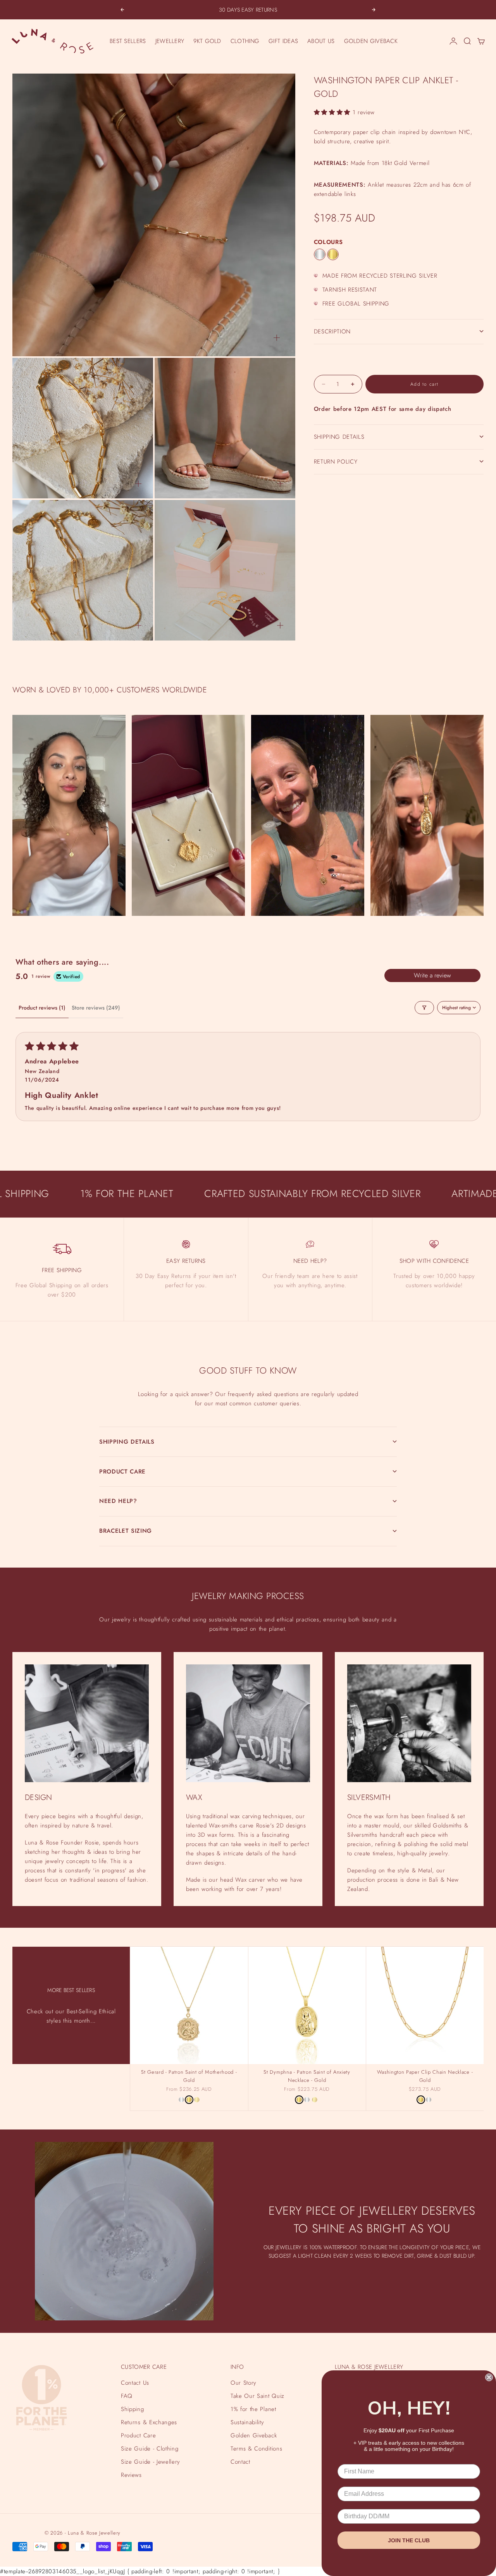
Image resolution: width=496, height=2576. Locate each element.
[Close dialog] (489, 2377)
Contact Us (135, 2383)
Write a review (432, 975)
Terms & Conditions (256, 2449)
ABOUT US (321, 41)
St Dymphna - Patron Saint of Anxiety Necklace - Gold (307, 2077)
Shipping (132, 2409)
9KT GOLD (207, 41)
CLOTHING (245, 41)
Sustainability (247, 2422)
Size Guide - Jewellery (151, 2462)
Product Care (138, 2435)
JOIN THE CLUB (409, 2540)
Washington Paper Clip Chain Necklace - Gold (425, 2077)
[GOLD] (333, 254)
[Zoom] (277, 338)
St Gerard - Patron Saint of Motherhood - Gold (189, 2077)
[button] (333, 112)
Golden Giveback (254, 2435)
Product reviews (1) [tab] (42, 1008)
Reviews (131, 2475)
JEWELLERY (170, 41)
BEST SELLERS (128, 41)
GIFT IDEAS (283, 41)
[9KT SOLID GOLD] (197, 2100)
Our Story (244, 2383)
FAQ (127, 2396)
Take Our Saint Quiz (257, 2396)
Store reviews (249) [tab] (96, 1008)
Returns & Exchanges (149, 2422)
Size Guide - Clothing (150, 2449)
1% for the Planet (253, 2409)
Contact (240, 2462)
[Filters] (424, 1008)
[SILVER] (320, 254)
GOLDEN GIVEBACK (371, 41)
